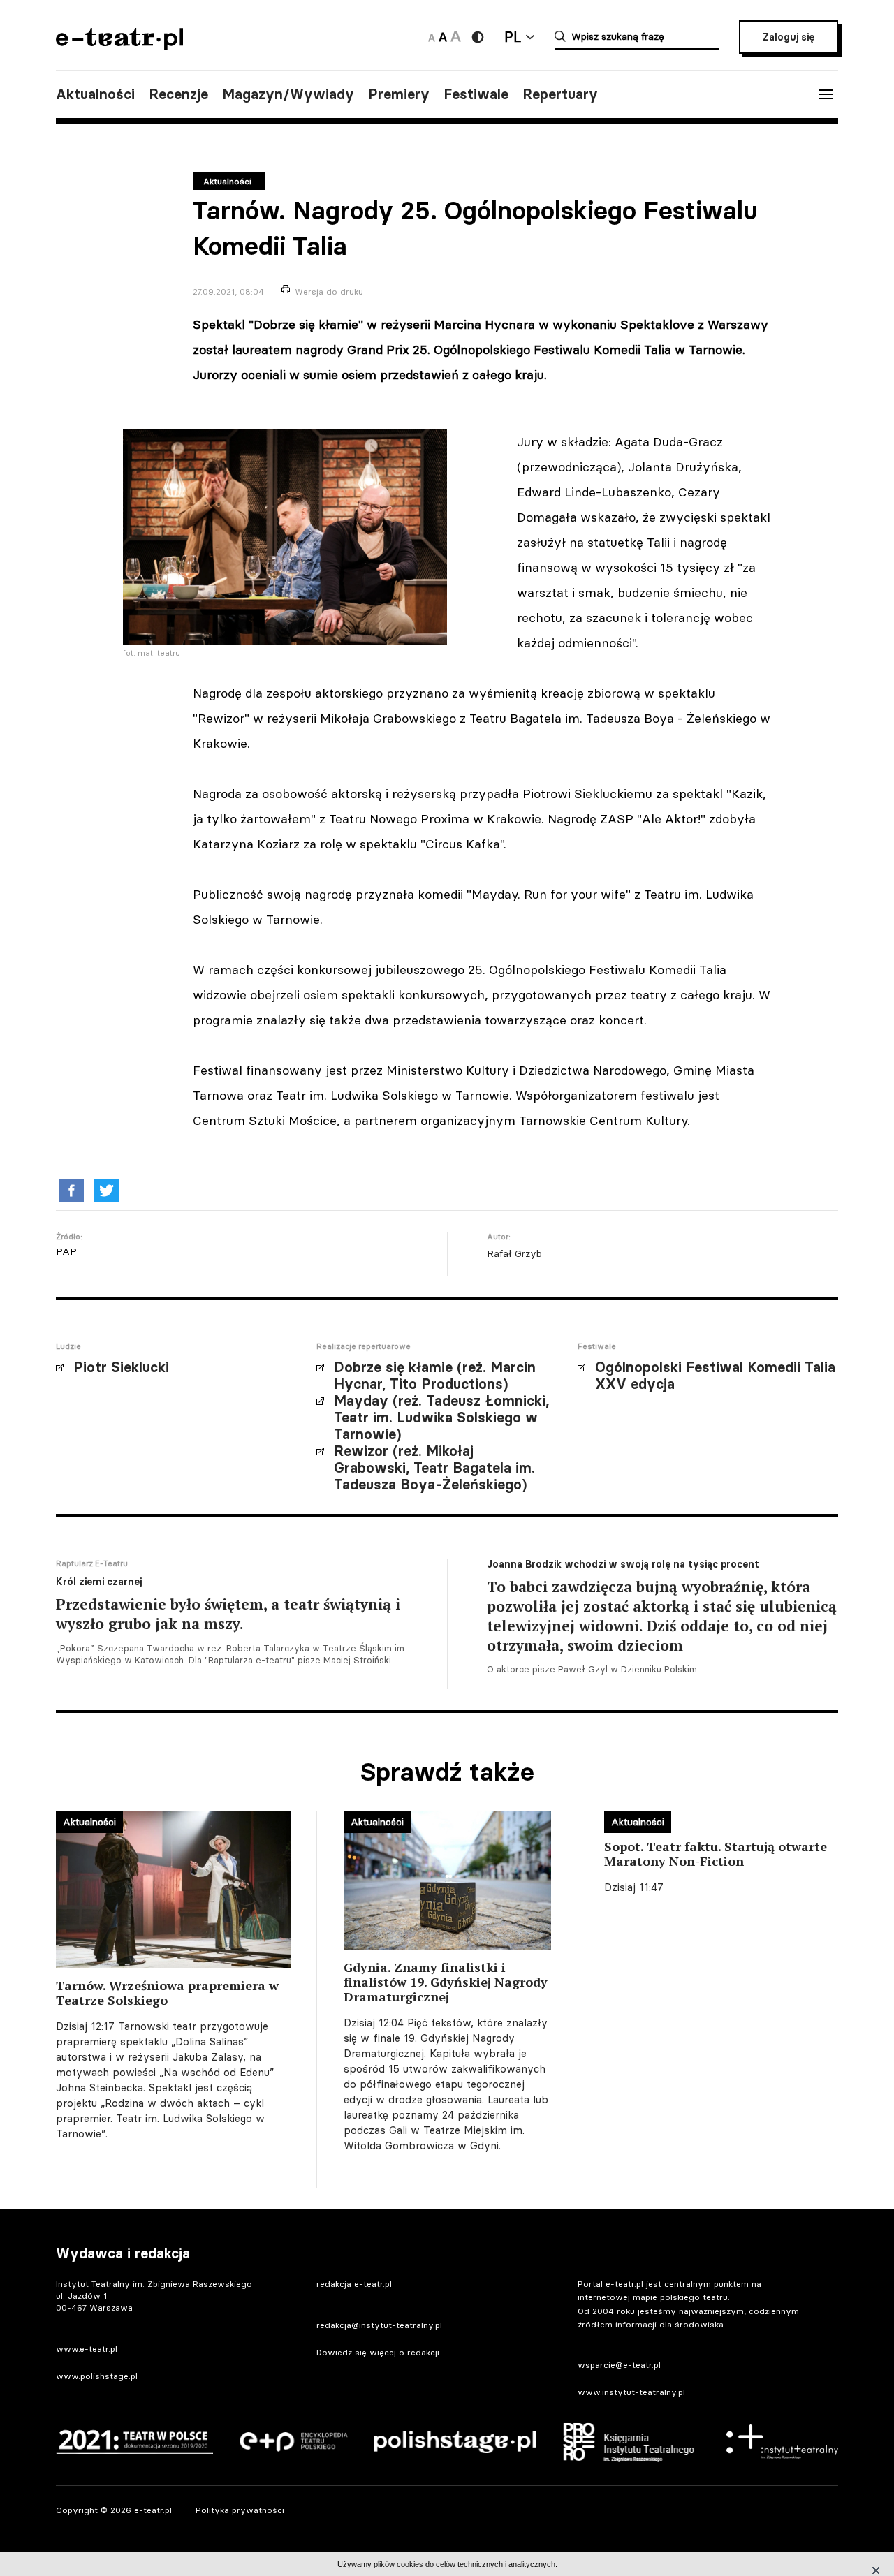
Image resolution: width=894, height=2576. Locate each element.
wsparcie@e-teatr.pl (619, 2365)
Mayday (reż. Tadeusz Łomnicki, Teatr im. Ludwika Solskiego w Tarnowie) (441, 1418)
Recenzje (178, 94)
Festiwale (476, 94)
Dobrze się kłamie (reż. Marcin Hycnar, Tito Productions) (435, 1376)
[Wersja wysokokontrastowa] (478, 37)
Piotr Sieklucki (121, 1367)
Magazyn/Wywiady (288, 94)
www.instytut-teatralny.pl (631, 2392)
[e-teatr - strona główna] (119, 45)
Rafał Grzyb (514, 1253)
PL (513, 37)
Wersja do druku (329, 292)
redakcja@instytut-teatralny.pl (379, 2325)
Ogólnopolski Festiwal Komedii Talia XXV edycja (715, 1376)
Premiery (399, 94)
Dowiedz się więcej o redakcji (378, 2352)
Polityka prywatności (240, 2510)
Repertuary (560, 94)
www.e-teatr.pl (87, 2349)
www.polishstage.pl (97, 2376)
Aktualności (95, 94)
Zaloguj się (789, 37)
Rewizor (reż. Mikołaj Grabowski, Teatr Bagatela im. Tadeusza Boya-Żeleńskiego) (434, 1468)
